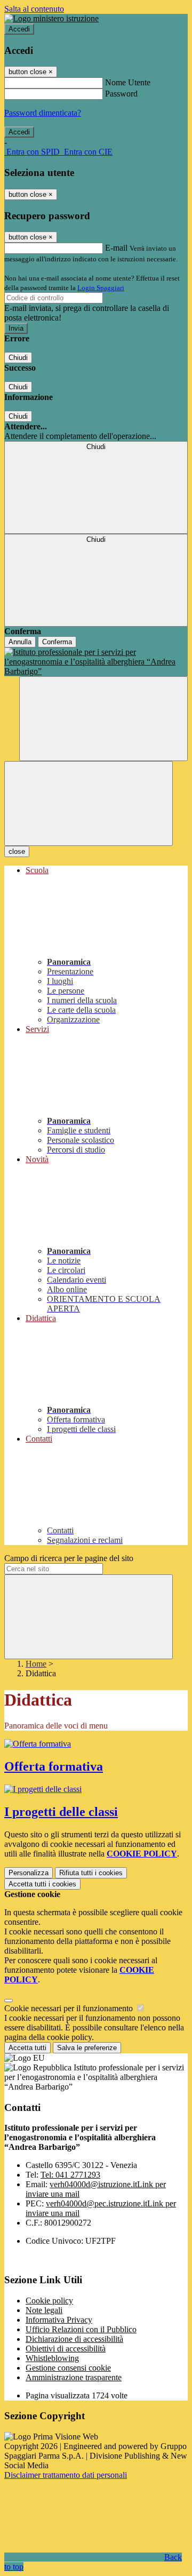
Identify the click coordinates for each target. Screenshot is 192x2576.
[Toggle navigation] (89, 803)
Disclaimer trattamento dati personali (66, 2475)
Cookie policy (49, 2301)
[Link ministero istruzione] (51, 18)
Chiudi (18, 358)
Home (36, 1664)
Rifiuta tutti (91, 1873)
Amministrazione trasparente (74, 2377)
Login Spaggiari (101, 288)
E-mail (116, 248)
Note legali (44, 2310)
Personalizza (29, 1873)
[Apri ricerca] (103, 719)
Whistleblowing (52, 2358)
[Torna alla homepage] (96, 662)
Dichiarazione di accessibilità (74, 2339)
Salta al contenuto (34, 9)
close (17, 851)
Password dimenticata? (43, 113)
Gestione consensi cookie (68, 2368)
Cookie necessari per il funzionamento (70, 2008)
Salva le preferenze (87, 2048)
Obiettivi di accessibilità (66, 2349)
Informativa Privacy (59, 2320)
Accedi (19, 29)
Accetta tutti (42, 1884)
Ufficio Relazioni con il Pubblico (81, 2329)
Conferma (57, 642)
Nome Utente (128, 82)
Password (121, 94)
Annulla (20, 642)
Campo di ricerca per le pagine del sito (69, 1558)
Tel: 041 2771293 (70, 2175)
